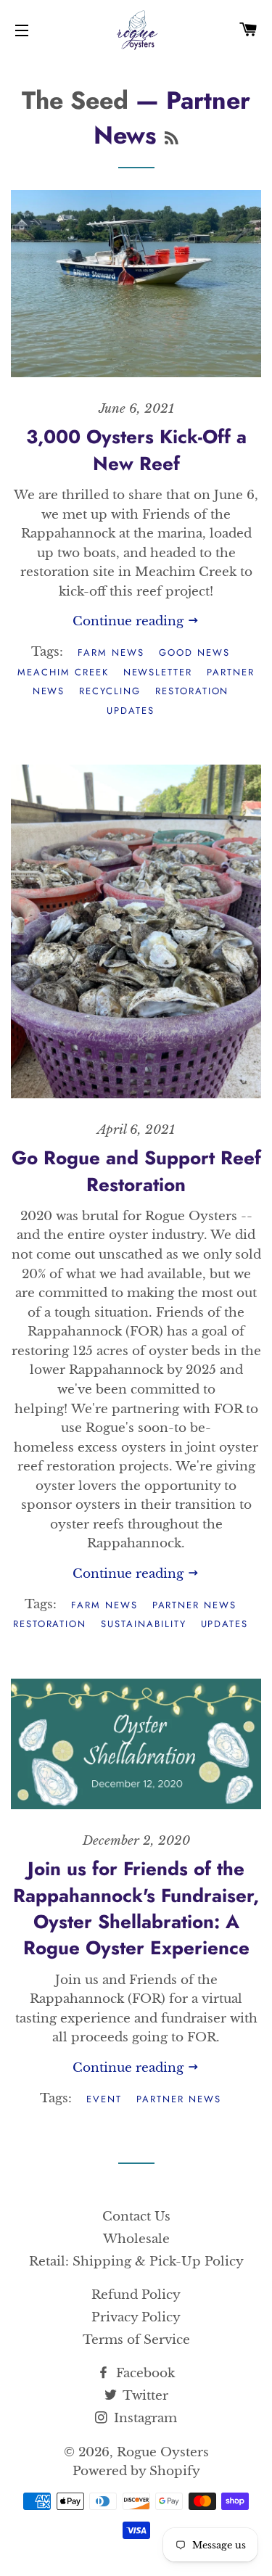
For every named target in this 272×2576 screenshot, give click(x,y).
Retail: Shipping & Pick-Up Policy (136, 2262)
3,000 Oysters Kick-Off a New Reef (136, 450)
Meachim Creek (63, 672)
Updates (131, 711)
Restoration (192, 691)
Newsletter (158, 672)
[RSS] (172, 139)
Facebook (144, 2373)
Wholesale (136, 2239)
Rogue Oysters (163, 2452)
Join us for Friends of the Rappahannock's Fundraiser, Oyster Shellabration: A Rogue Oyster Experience (136, 1908)
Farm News (111, 653)
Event (104, 2099)
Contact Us (136, 2217)
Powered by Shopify (136, 2471)
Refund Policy (136, 2295)
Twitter (144, 2396)
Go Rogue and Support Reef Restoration (136, 1171)
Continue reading (130, 621)
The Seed (75, 100)
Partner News (194, 1605)
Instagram (144, 2418)
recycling (110, 691)
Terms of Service (136, 2340)
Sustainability (143, 1624)
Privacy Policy (136, 2317)
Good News (194, 653)
